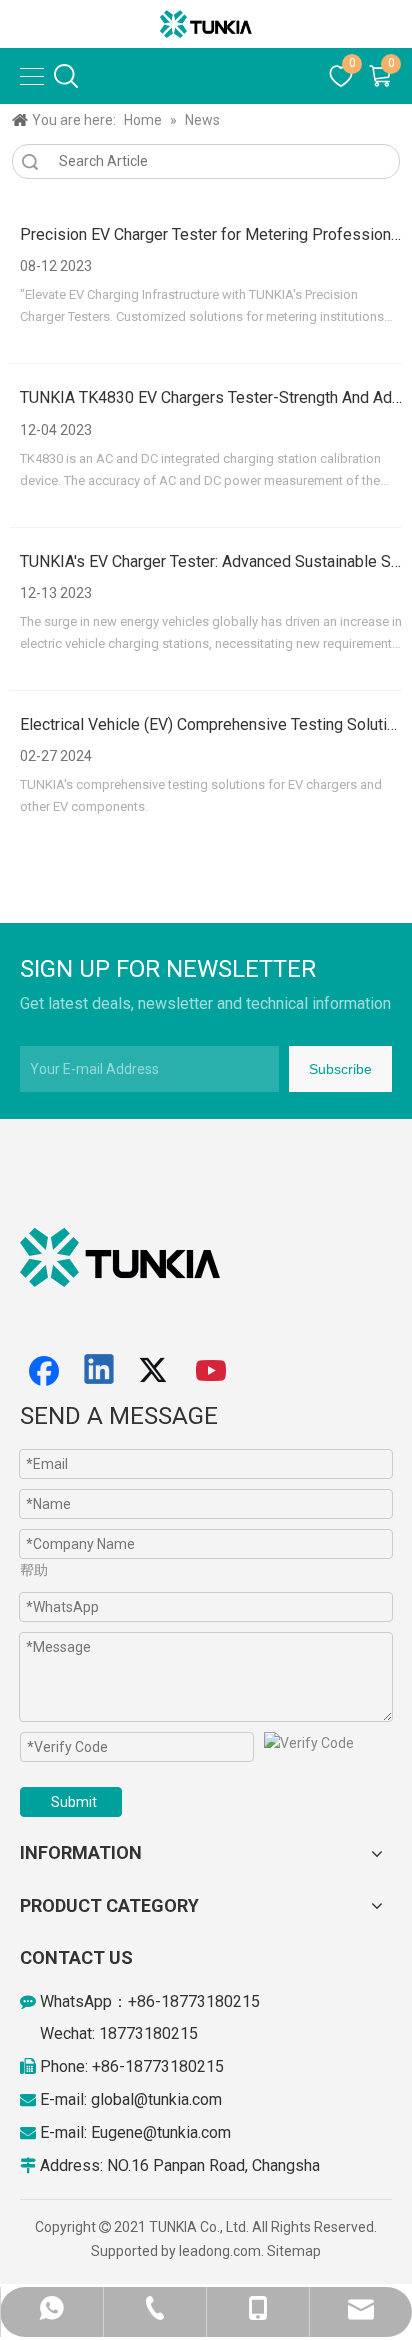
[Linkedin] (100, 1371)
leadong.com (220, 2251)
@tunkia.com (178, 2099)
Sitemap (294, 2251)
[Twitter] (156, 1371)
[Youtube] (212, 1371)
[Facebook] (44, 1371)
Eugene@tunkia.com (161, 2132)
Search (30, 161)
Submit (74, 1802)
